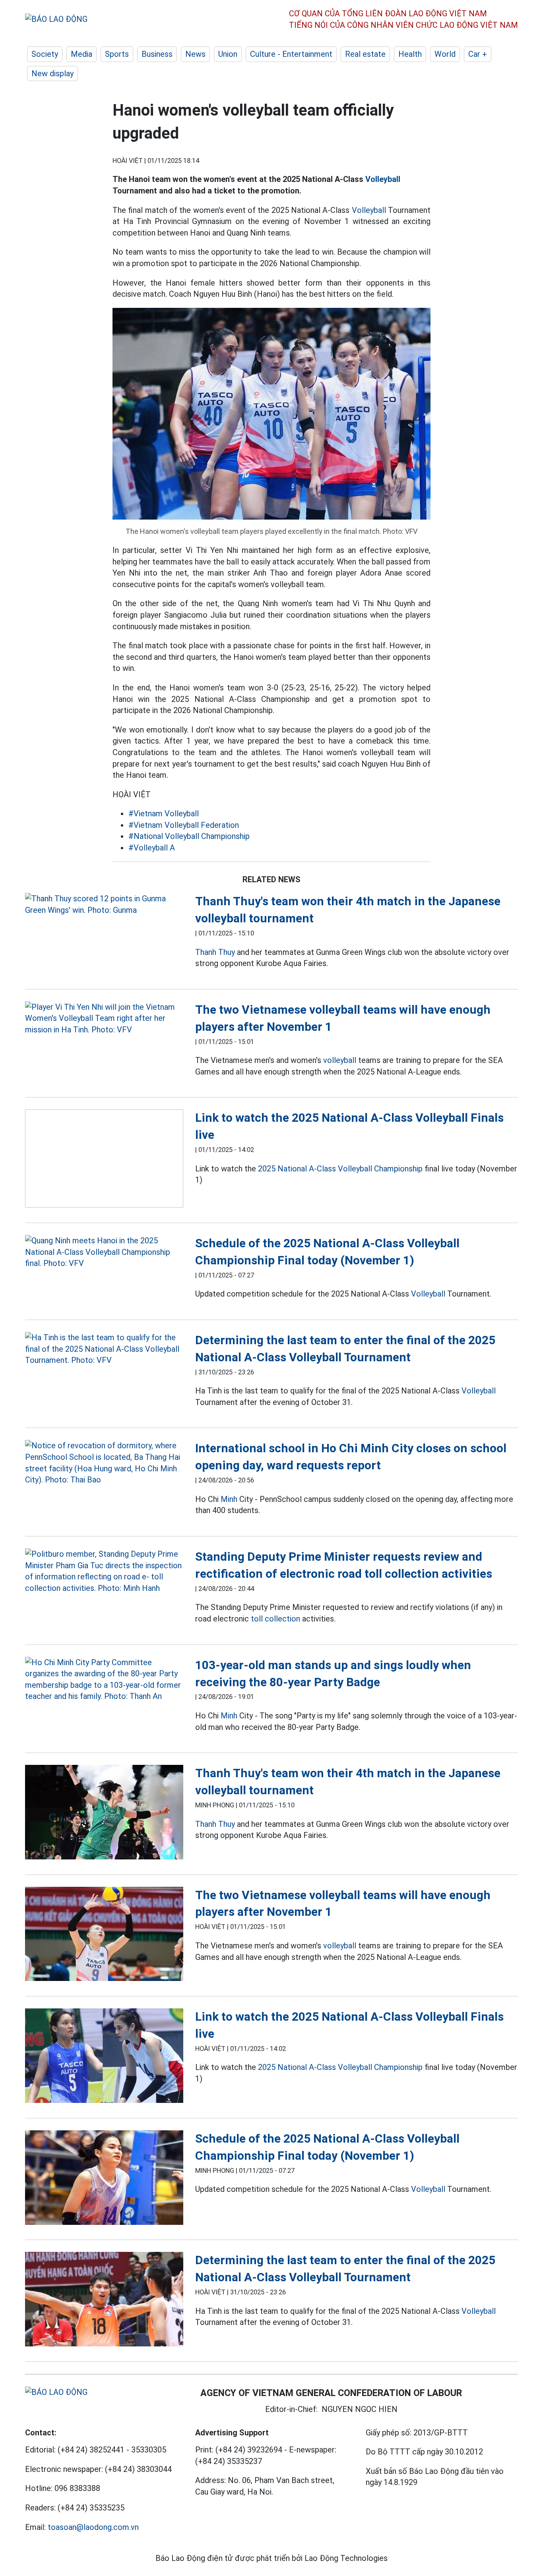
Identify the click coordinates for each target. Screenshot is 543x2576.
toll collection (275, 1619)
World (445, 54)
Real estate (365, 54)
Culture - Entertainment (291, 54)
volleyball (340, 1060)
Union (228, 54)
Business (157, 54)
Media (81, 54)
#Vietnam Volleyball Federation (184, 825)
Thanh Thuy (215, 952)
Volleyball (383, 179)
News (195, 54)
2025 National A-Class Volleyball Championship (340, 1169)
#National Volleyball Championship (189, 836)
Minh (229, 1499)
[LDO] (104, 904)
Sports (117, 54)
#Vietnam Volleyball (164, 814)
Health (410, 54)
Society (45, 54)
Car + (478, 54)
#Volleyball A (152, 848)
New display (52, 73)
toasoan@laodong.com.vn (93, 2527)
